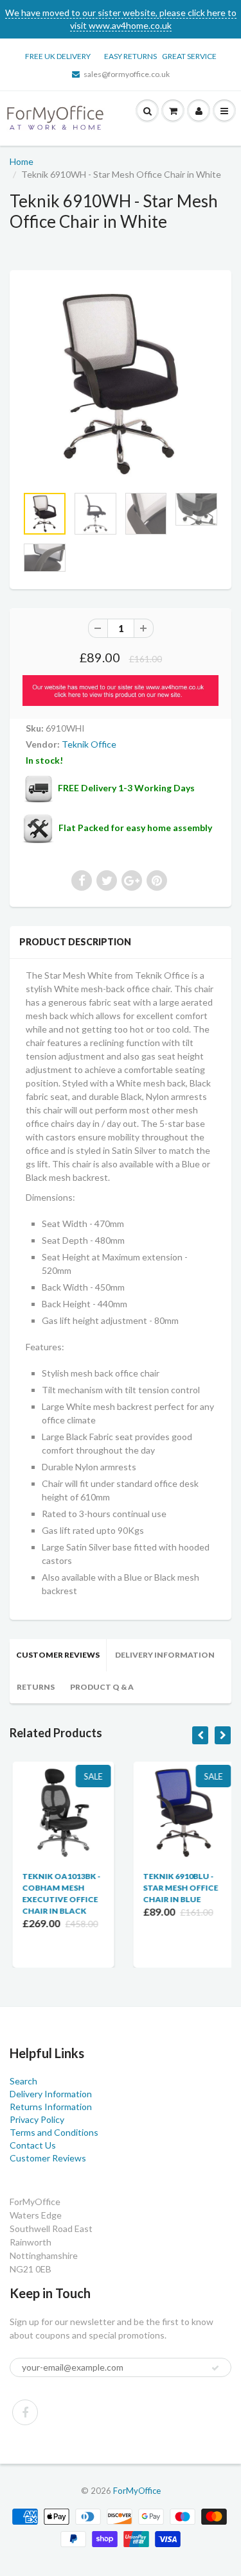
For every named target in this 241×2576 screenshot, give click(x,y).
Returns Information (51, 2107)
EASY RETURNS (133, 56)
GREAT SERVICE (189, 56)
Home (22, 161)
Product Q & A (102, 1687)
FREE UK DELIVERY (58, 56)
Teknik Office (89, 744)
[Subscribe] (215, 2368)
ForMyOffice (137, 2491)
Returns (36, 1687)
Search (23, 2081)
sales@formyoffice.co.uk (127, 74)
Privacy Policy (37, 2119)
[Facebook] (25, 2412)
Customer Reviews (58, 1655)
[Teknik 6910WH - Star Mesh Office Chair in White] (121, 384)
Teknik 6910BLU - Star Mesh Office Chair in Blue (178, 1888)
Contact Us (33, 2145)
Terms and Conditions (54, 2132)
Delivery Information (165, 1655)
